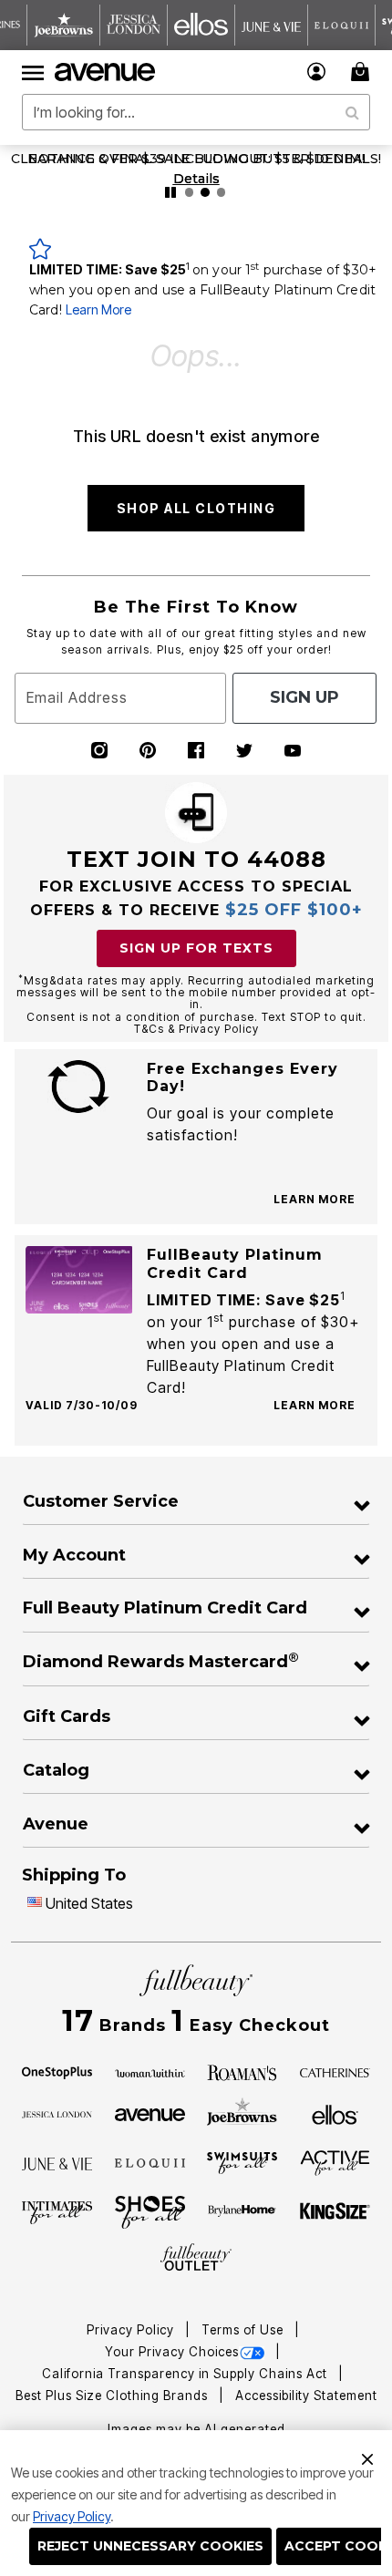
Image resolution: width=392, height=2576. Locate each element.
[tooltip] (64, 25)
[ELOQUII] (150, 2161)
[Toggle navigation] (33, 72)
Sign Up (304, 697)
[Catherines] (335, 2072)
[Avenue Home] (106, 72)
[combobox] (196, 112)
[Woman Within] (150, 2072)
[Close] (367, 2457)
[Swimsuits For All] (242, 2162)
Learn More (98, 309)
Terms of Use (244, 2330)
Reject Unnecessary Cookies (150, 2546)
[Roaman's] (242, 2072)
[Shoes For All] (150, 2211)
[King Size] (335, 2212)
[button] (317, 72)
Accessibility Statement (306, 2396)
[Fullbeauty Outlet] (196, 2258)
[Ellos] (335, 2113)
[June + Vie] (57, 2163)
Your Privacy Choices (172, 2352)
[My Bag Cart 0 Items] (363, 72)
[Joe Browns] (242, 2112)
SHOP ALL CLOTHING (196, 508)
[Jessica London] (57, 2113)
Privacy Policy (72, 2516)
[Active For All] (335, 2161)
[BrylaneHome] (242, 2212)
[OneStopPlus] (57, 2072)
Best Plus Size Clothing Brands (113, 2396)
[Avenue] (150, 2113)
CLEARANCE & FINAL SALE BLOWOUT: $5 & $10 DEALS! (196, 159)
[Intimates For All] (57, 2211)
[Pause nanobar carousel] (170, 192)
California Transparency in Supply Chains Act (186, 2374)
